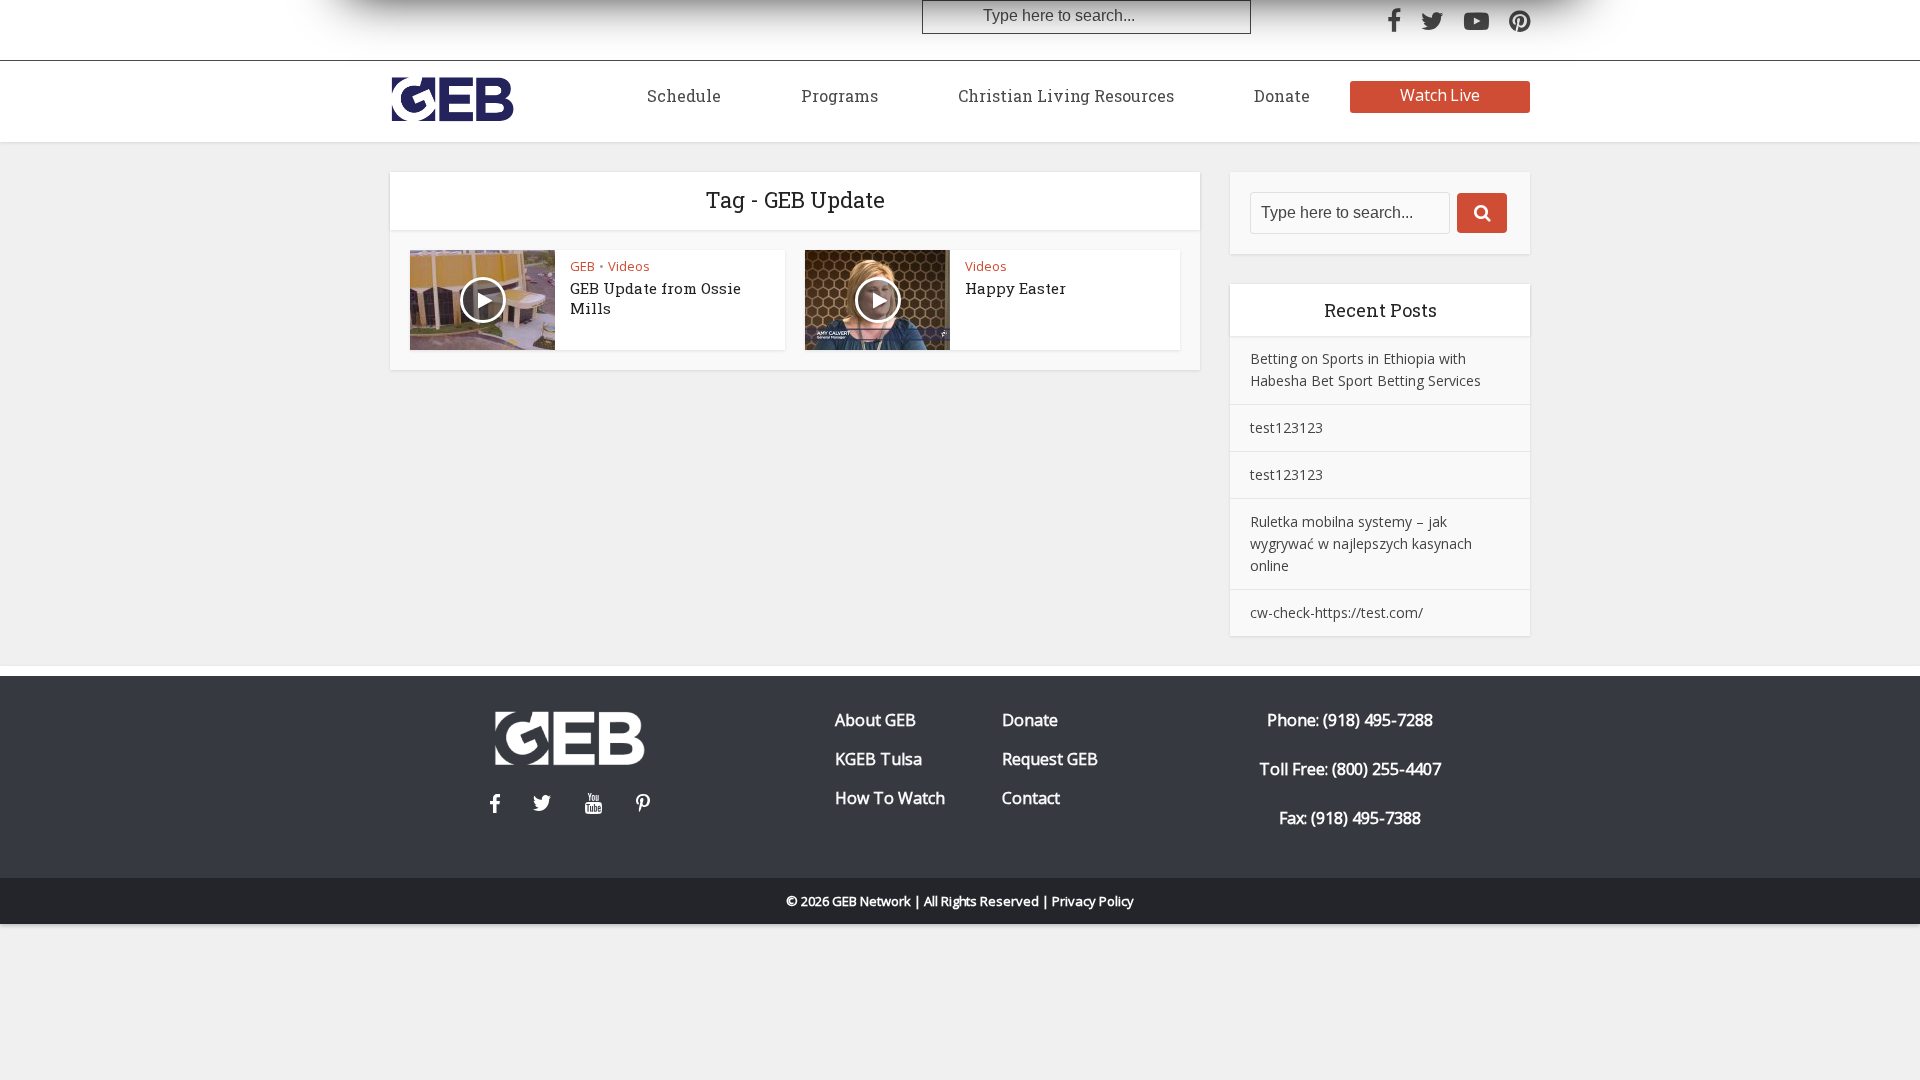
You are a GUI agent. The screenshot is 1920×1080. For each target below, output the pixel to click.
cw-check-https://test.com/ (1336, 612)
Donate (1282, 95)
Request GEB (1050, 759)
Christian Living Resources (1066, 95)
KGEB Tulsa (878, 759)
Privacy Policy (1093, 901)
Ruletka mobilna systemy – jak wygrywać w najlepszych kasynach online (1361, 543)
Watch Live (1440, 95)
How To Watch (890, 798)
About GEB (875, 720)
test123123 (1286, 427)
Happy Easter (1015, 288)
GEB (582, 266)
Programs (839, 95)
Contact (1031, 798)
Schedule (684, 95)
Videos (629, 266)
